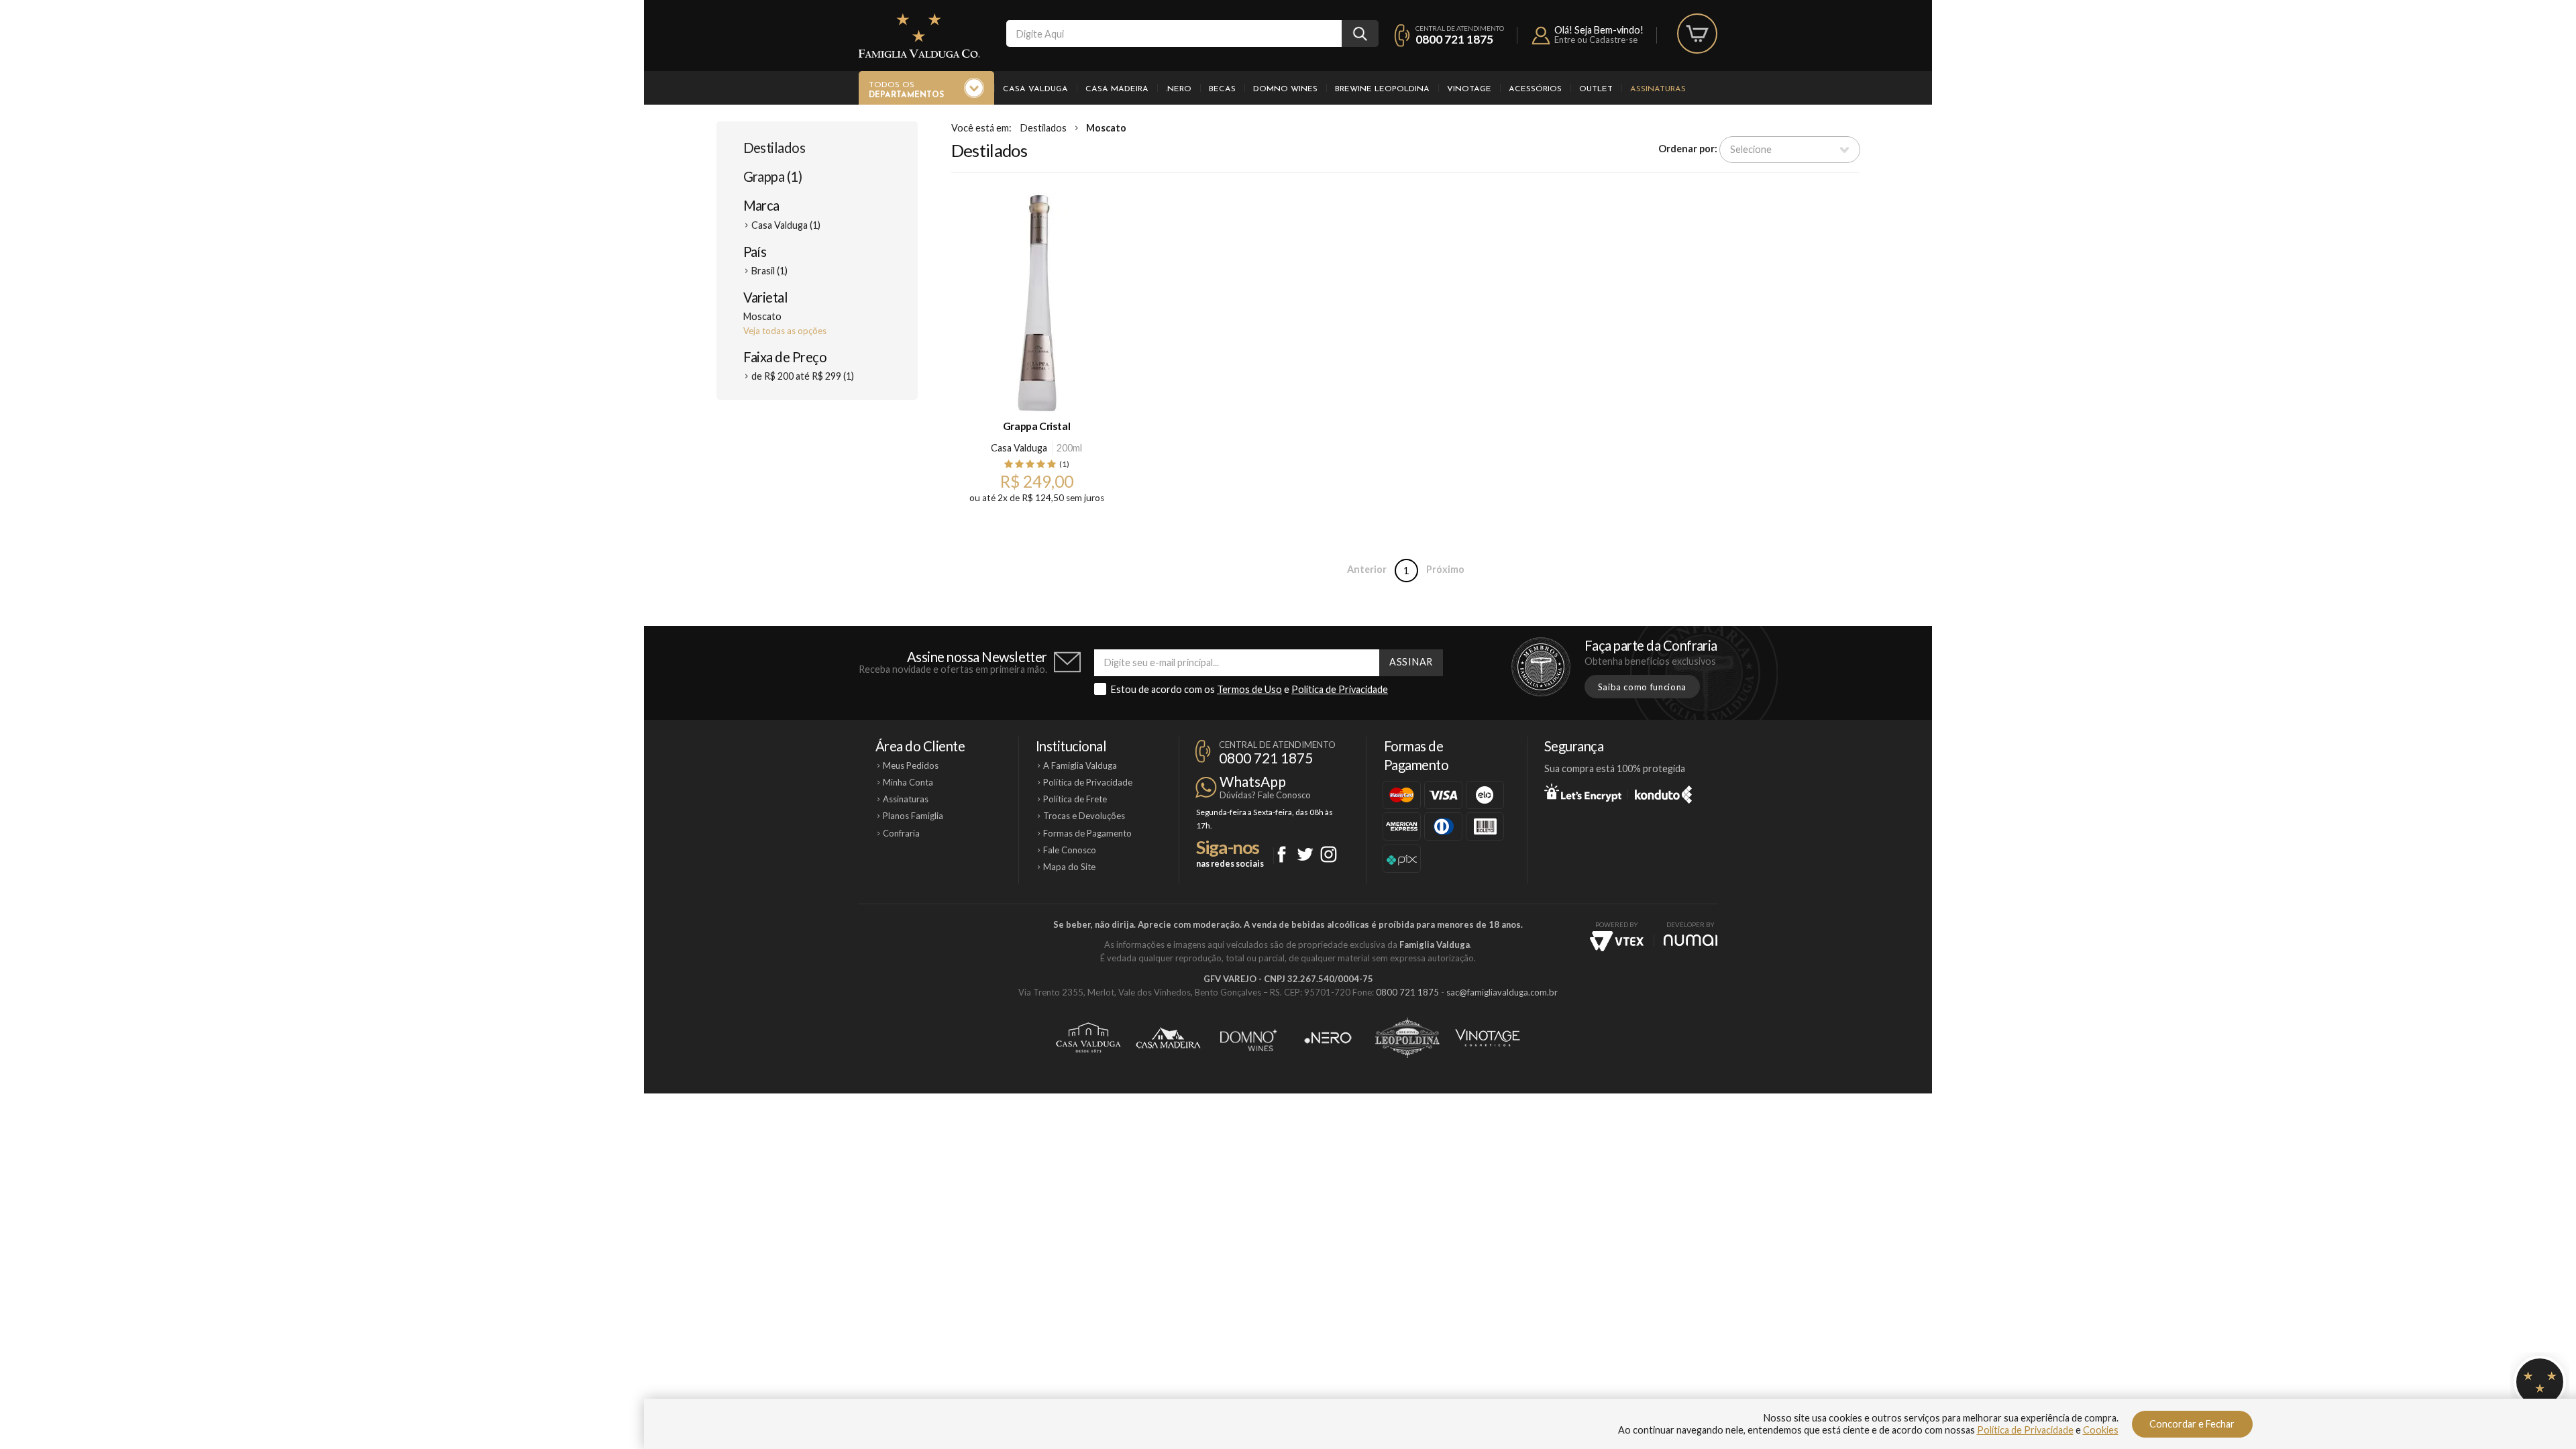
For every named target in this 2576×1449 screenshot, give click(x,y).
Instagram (1329, 854)
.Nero (1179, 89)
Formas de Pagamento (1087, 833)
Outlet (1596, 89)
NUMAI (1690, 940)
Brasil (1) (769, 271)
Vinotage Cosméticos (1488, 1038)
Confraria (901, 833)
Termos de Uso (1249, 689)
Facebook (1282, 854)
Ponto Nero (1328, 1038)
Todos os (906, 90)
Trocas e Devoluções (1084, 816)
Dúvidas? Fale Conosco (1265, 795)
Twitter (1305, 854)
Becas (1222, 89)
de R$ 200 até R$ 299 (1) (803, 376)
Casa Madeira (1117, 89)
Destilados (774, 148)
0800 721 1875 (1454, 39)
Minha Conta (908, 782)
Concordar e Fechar (2192, 1424)
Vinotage (1469, 89)
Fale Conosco (1070, 850)
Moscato (1106, 128)
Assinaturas (1658, 89)
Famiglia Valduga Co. (919, 36)
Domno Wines (1285, 89)
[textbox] (1174, 34)
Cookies (2101, 1430)
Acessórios (1535, 89)
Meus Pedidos (911, 765)
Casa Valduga (1035, 89)
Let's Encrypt (1583, 792)
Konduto (1663, 792)
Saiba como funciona (1642, 687)
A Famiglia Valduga (1080, 765)
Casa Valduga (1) (786, 225)
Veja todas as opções (785, 331)
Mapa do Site (1069, 867)
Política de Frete (1075, 799)
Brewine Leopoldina (1382, 89)
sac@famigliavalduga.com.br (1502, 992)
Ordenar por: (1688, 149)
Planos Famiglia (913, 816)
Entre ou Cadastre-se (1596, 40)
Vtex (1617, 941)
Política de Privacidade (1340, 689)
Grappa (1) (773, 176)
